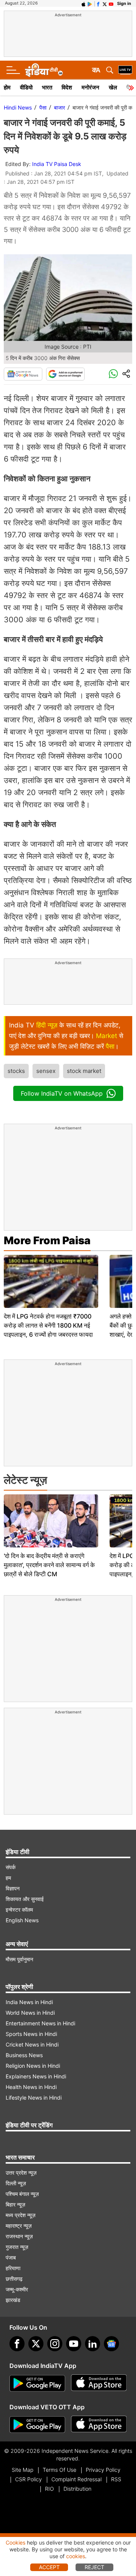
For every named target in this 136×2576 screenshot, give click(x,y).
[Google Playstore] (37, 2383)
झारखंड (13, 2300)
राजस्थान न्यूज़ (19, 2236)
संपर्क (11, 1867)
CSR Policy (29, 2479)
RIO (49, 2489)
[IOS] (83, 3)
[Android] (90, 3)
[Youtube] (74, 2344)
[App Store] (99, 2383)
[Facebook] (17, 2344)
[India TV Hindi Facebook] (98, 3)
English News (22, 1920)
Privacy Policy (103, 2470)
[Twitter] (36, 2344)
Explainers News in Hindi (36, 2076)
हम (8, 1878)
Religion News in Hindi (33, 2066)
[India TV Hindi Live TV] (125, 70)
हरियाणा (13, 2268)
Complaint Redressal (76, 2479)
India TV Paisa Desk (57, 164)
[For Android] (37, 2425)
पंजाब (11, 2257)
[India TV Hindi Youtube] (111, 3)
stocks (16, 1071)
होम (7, 87)
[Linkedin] (93, 2344)
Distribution (77, 2489)
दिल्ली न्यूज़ (16, 2183)
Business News (24, 2055)
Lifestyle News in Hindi (34, 2098)
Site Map (22, 2470)
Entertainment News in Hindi (40, 2023)
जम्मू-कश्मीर (17, 2289)
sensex (46, 1071)
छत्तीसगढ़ (14, 2279)
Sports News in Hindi (31, 2034)
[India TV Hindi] (44, 70)
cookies (76, 2556)
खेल (113, 87)
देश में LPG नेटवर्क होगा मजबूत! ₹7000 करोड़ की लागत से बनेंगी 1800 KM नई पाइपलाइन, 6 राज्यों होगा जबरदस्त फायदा (48, 1325)
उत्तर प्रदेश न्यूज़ (21, 2173)
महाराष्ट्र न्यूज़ (19, 2226)
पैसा (43, 107)
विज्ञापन (13, 1888)
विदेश (67, 87)
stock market (84, 1071)
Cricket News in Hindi (32, 2044)
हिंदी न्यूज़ (47, 1025)
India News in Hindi (29, 2002)
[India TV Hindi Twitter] (105, 3)
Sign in (124, 3)
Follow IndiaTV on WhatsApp (62, 1093)
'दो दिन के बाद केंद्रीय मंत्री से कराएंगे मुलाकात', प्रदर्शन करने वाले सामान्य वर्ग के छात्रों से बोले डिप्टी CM (49, 1565)
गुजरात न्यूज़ (17, 2247)
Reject (94, 2567)
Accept (49, 2567)
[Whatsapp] (113, 374)
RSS (116, 2479)
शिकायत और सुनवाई (25, 1899)
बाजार (59, 107)
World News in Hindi (30, 2013)
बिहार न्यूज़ (15, 2204)
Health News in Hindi (31, 2087)
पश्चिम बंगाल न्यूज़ (22, 2194)
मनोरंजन (90, 87)
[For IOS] (99, 2425)
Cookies (15, 2542)
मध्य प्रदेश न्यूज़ (21, 2215)
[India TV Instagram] (55, 2344)
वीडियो (26, 87)
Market (107, 1036)
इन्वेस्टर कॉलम (19, 1910)
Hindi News (18, 107)
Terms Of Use (59, 2470)
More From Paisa (47, 1240)
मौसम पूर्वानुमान (19, 1959)
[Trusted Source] (65, 374)
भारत (47, 87)
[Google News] (23, 374)
